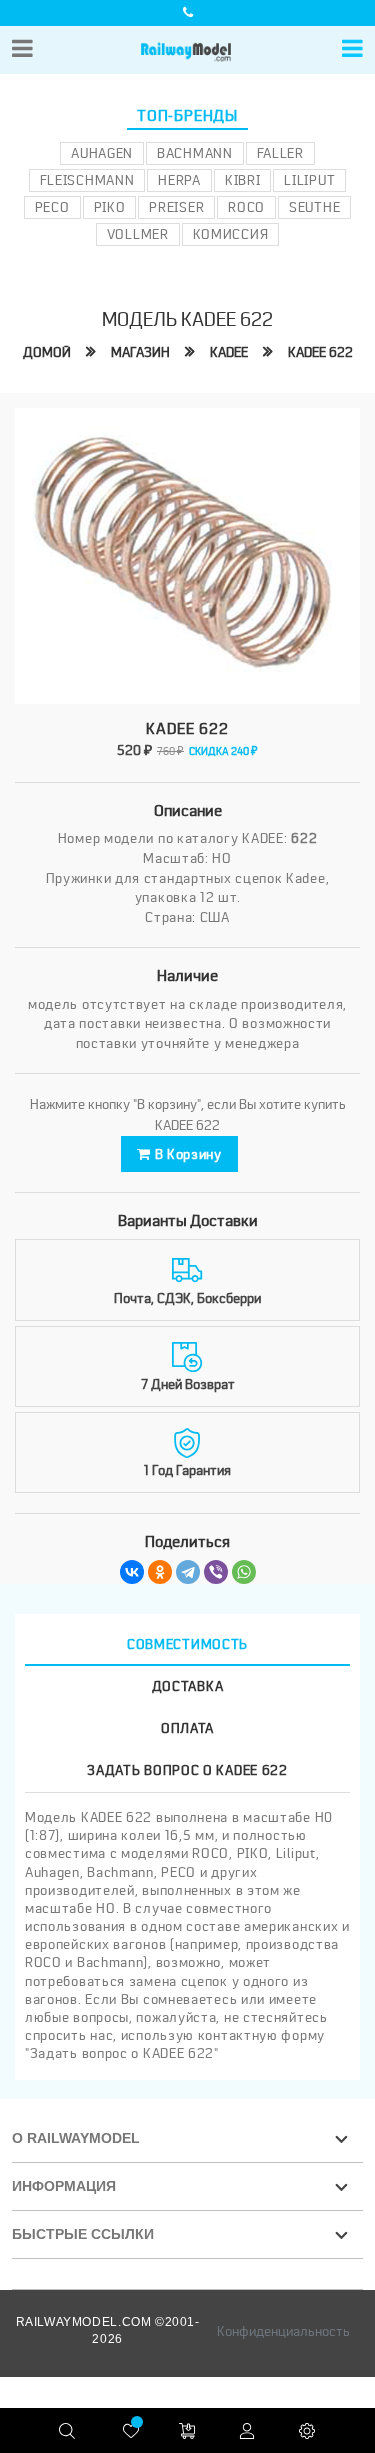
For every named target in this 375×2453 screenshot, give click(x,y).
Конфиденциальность (283, 2331)
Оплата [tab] (187, 1728)
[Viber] (216, 1572)
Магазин (140, 352)
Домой (47, 352)
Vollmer (138, 234)
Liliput (309, 180)
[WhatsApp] (244, 1572)
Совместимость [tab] (187, 1644)
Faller (280, 153)
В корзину (186, 1154)
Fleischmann (87, 180)
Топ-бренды (187, 116)
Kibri (243, 180)
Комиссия (231, 234)
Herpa (179, 180)
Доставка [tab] (188, 1686)
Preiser (176, 207)
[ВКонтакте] (132, 1572)
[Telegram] (188, 1572)
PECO (52, 207)
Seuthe (314, 207)
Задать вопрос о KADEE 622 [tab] (187, 1770)
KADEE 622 (320, 352)
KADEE (229, 352)
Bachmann (195, 153)
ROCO (246, 207)
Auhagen (102, 153)
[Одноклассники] (160, 1572)
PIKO (110, 207)
